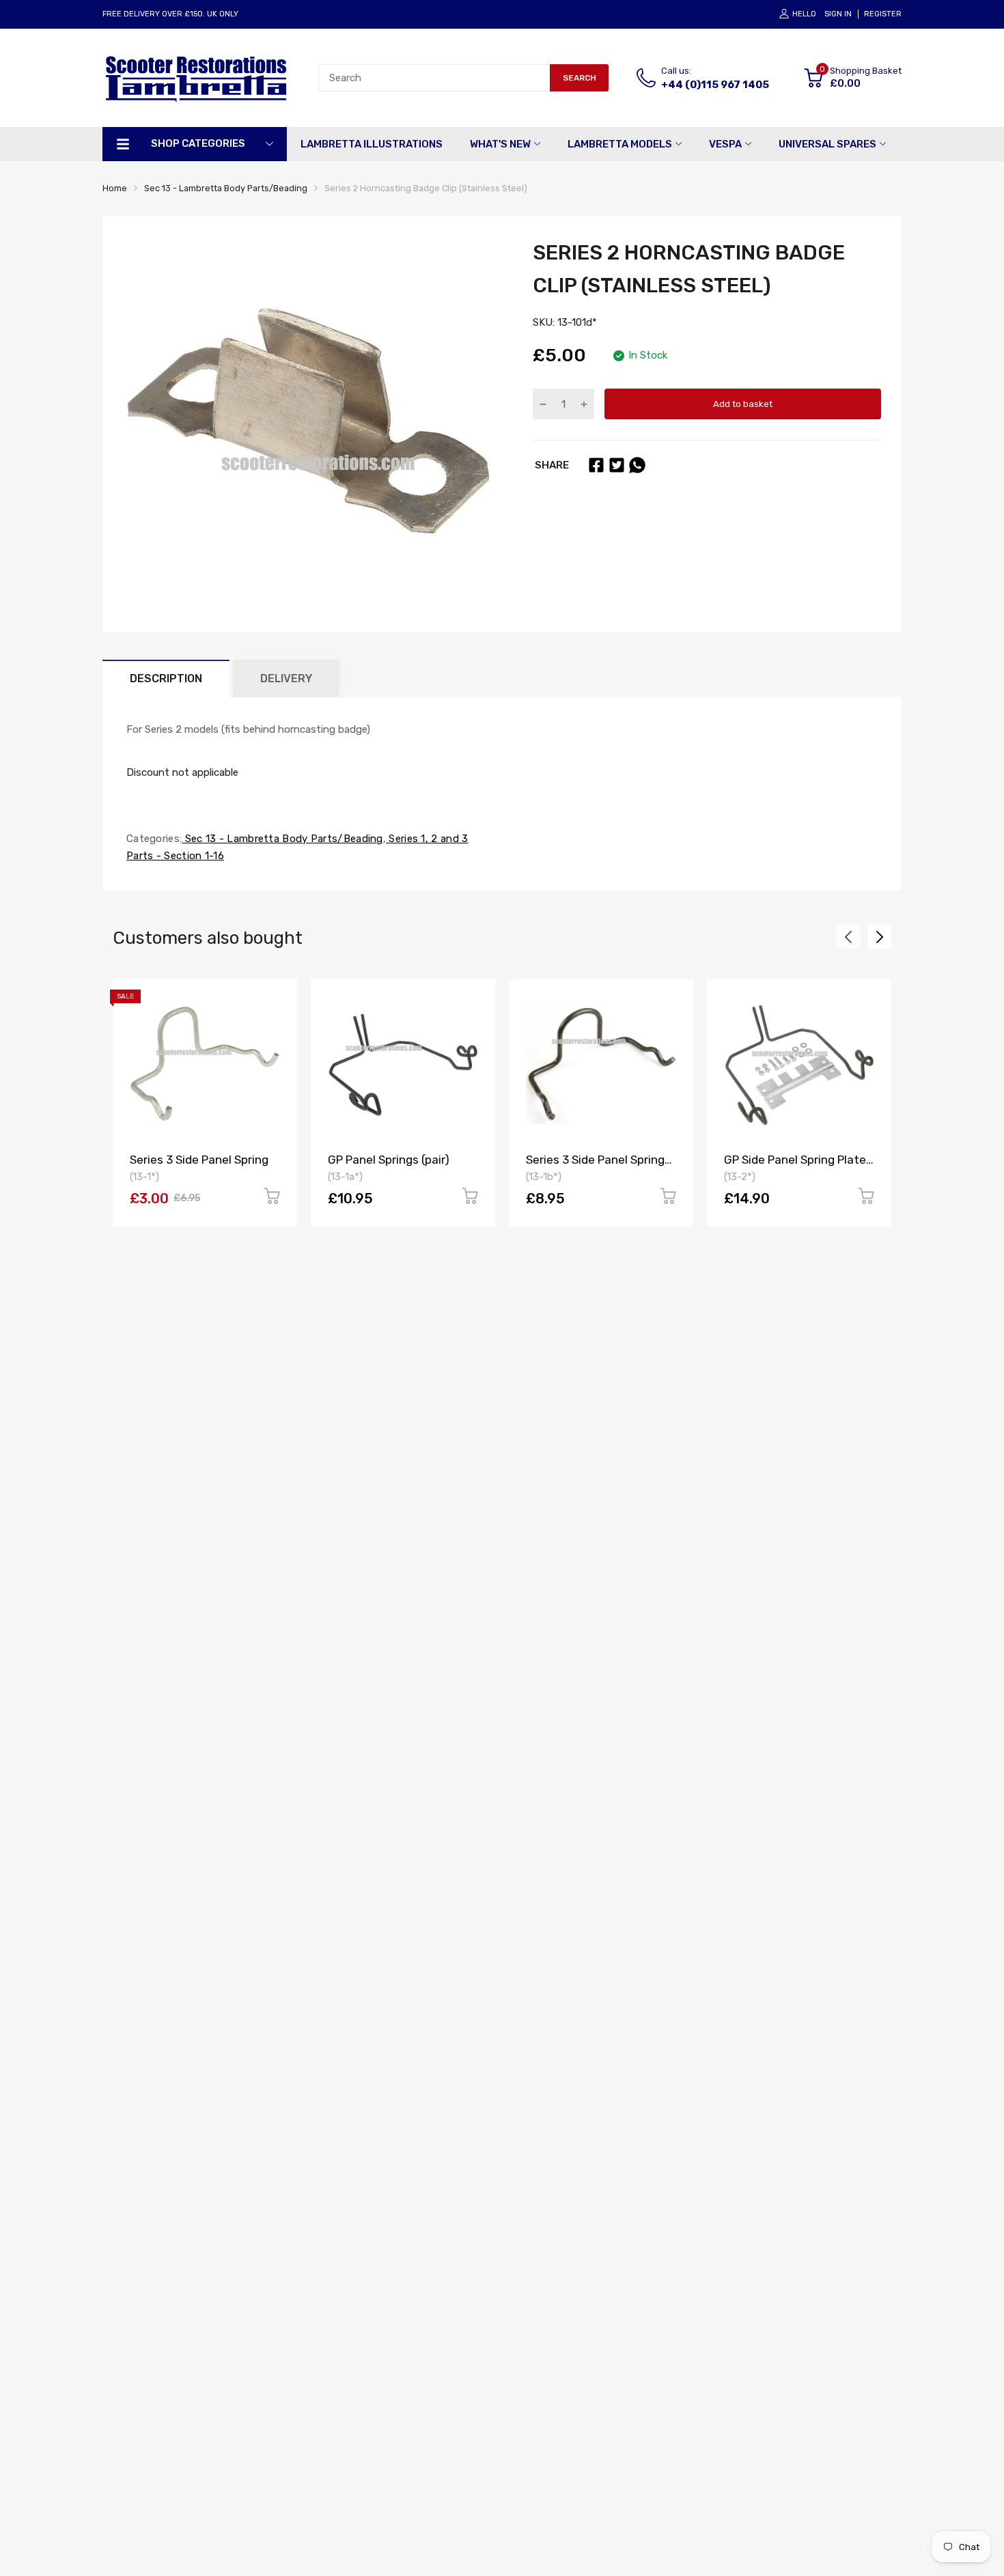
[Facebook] (596, 465)
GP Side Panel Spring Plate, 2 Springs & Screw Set (796, 1166)
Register (883, 14)
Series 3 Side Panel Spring (199, 1160)
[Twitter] (617, 465)
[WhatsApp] (637, 465)
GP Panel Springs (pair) (389, 1160)
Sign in (838, 14)
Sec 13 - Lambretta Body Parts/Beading (282, 839)
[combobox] (434, 78)
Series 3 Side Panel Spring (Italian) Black (595, 1166)
